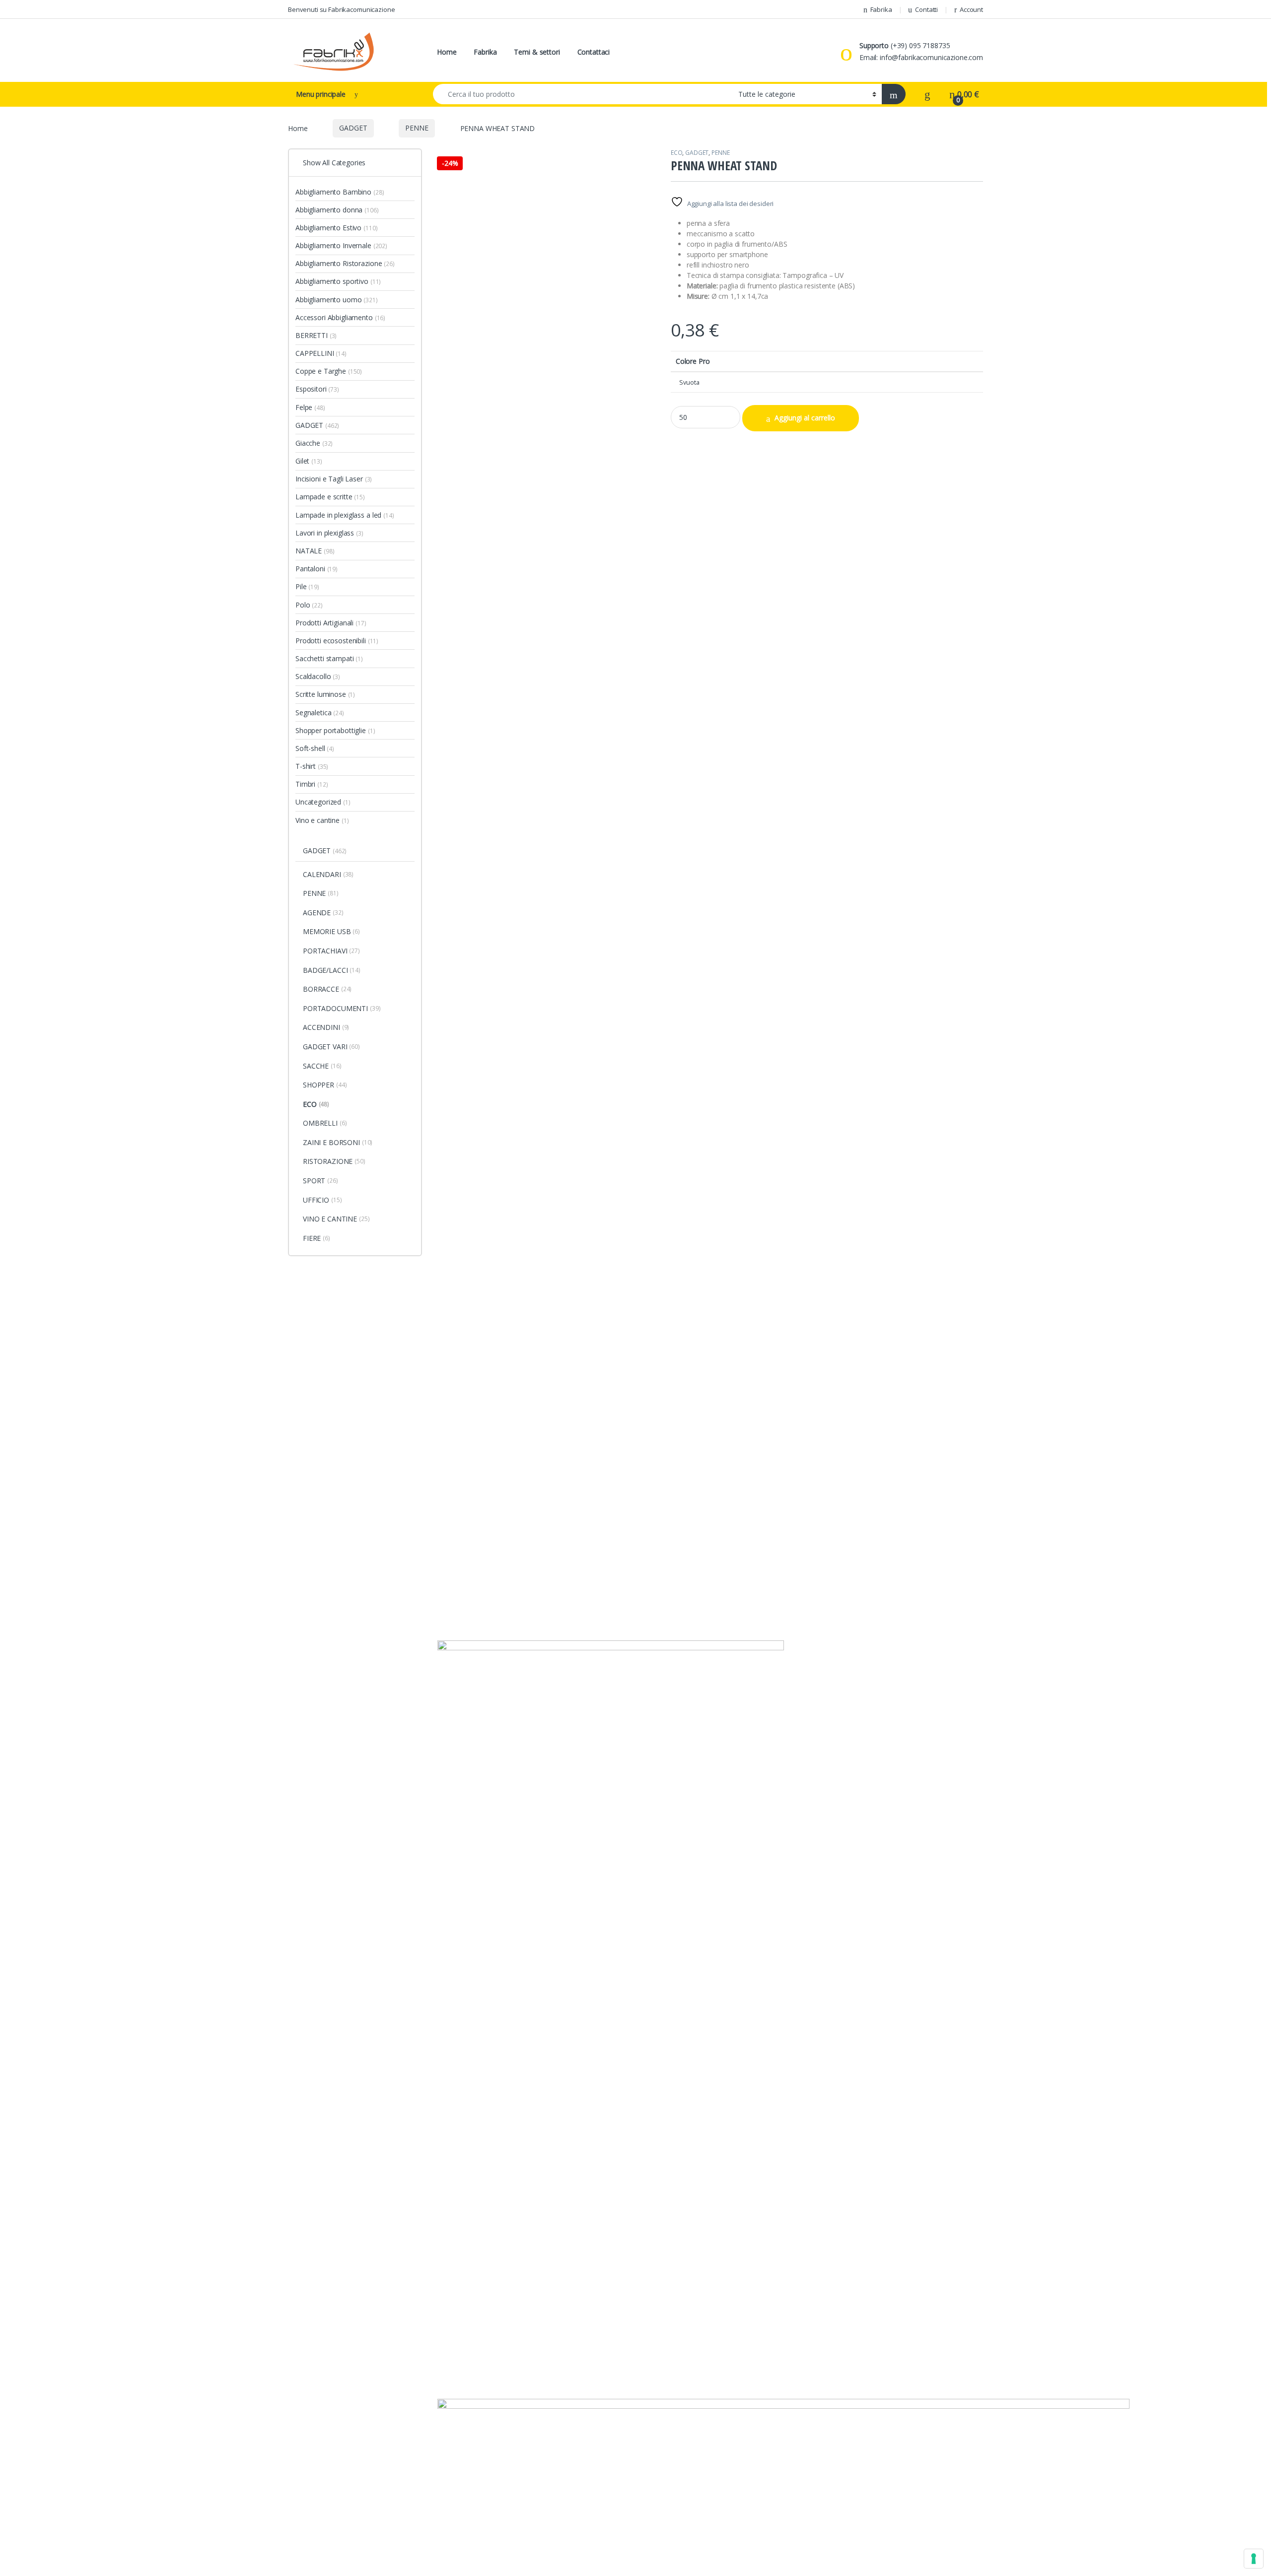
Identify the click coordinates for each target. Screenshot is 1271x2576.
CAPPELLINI (321, 353)
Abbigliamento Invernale (341, 245)
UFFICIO (322, 1200)
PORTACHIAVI (331, 951)
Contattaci (594, 52)
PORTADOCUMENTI (342, 1008)
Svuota (689, 382)
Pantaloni (317, 569)
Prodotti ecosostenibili (337, 641)
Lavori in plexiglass (329, 533)
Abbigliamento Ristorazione (345, 263)
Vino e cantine (322, 820)
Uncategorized (323, 802)
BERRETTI (316, 335)
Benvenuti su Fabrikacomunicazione (341, 9)
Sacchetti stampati (329, 658)
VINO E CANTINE (336, 1219)
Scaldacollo (318, 676)
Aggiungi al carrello (805, 418)
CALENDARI (328, 874)
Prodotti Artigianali (331, 623)
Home (447, 52)
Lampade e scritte (330, 497)
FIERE (317, 1238)
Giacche (314, 443)
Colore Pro (693, 361)
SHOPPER (325, 1085)
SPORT (320, 1181)
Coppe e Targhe (329, 371)
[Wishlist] (927, 94)
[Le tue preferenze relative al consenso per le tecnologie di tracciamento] (1254, 2559)
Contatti (926, 9)
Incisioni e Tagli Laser (334, 479)
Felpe (310, 407)
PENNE (417, 128)
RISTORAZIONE (334, 1161)
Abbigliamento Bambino (340, 192)
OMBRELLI (325, 1123)
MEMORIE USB (331, 931)
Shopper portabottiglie (335, 730)
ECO (677, 153)
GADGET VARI (331, 1047)
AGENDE (323, 913)
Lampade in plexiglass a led (345, 515)
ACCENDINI (326, 1027)
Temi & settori (537, 52)
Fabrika (881, 9)
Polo (309, 605)
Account (971, 9)
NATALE (315, 551)
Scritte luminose (325, 694)
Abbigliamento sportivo (338, 281)
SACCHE (322, 1066)
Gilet (309, 461)
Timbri (312, 784)
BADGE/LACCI (332, 970)
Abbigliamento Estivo (336, 228)
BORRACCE (327, 989)
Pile (307, 586)
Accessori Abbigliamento (340, 317)
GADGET (353, 128)
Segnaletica (320, 712)
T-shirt (312, 766)
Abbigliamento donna (337, 210)
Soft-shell (315, 748)
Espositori (317, 389)
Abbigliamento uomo (337, 300)
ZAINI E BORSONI (338, 1142)
